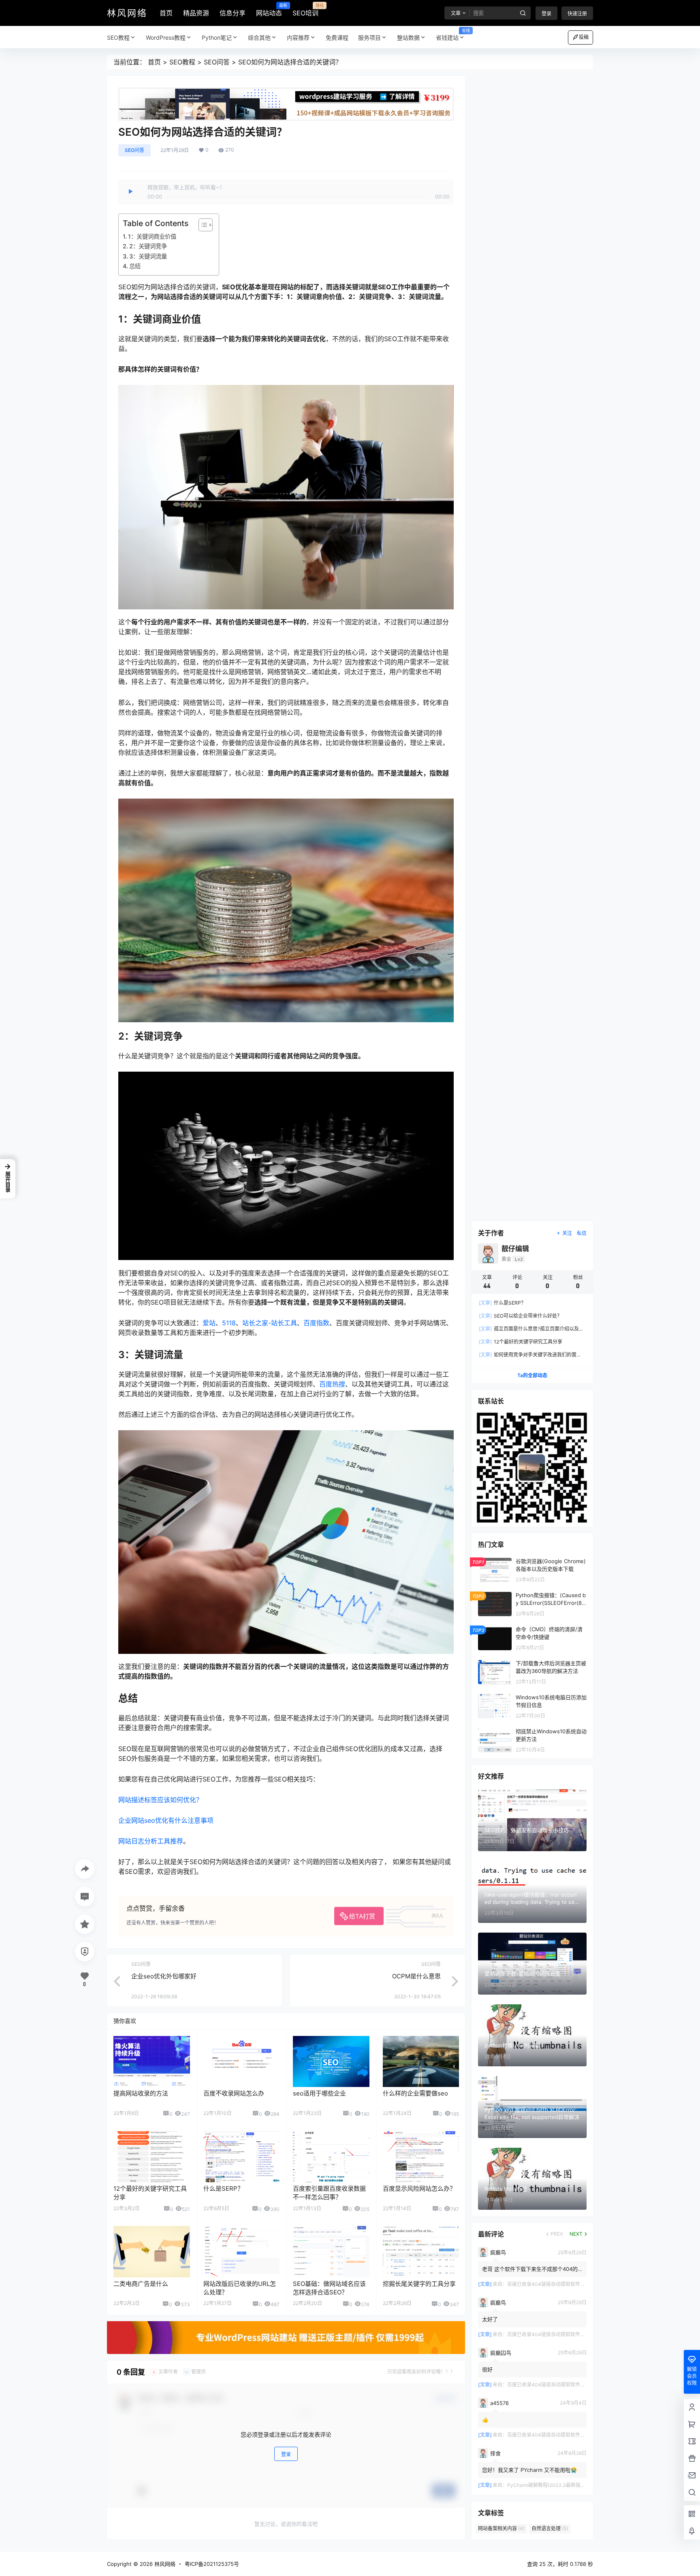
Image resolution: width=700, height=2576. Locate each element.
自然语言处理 (550, 2529)
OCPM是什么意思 (416, 1976)
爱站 (209, 1323)
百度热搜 (332, 1384)
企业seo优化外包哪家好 (164, 1976)
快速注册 (577, 14)
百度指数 (316, 1323)
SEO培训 (305, 10)
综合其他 (259, 37)
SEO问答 (217, 62)
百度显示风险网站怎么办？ (419, 2188)
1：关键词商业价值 (152, 236)
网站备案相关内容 (501, 2529)
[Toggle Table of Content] (202, 225)
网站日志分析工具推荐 (151, 1841)
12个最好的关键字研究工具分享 (521, 1342)
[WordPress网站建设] (286, 92)
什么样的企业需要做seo (415, 2093)
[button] (8, 1179)
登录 (546, 14)
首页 (166, 13)
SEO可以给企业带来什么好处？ (520, 1316)
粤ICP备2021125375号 (212, 2564)
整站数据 (408, 37)
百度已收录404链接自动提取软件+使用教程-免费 (561, 2284)
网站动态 (269, 10)
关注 (567, 1233)
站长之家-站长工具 (270, 1323)
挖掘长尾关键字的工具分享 (419, 2284)
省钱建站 (453, 35)
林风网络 (164, 2564)
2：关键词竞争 (148, 246)
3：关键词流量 (148, 256)
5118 (229, 1323)
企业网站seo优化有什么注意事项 (166, 1820)
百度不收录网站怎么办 (234, 2093)
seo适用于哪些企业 (319, 2093)
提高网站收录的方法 (141, 2093)
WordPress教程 (166, 37)
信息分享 (233, 13)
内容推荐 (298, 37)
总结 (135, 266)
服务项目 (369, 37)
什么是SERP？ (223, 2188)
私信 (582, 1233)
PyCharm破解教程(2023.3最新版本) (547, 2485)
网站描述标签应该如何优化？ (160, 1800)
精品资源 (196, 13)
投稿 (584, 37)
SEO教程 (118, 37)
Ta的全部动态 (532, 1376)
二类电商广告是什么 (141, 2284)
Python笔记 (217, 37)
